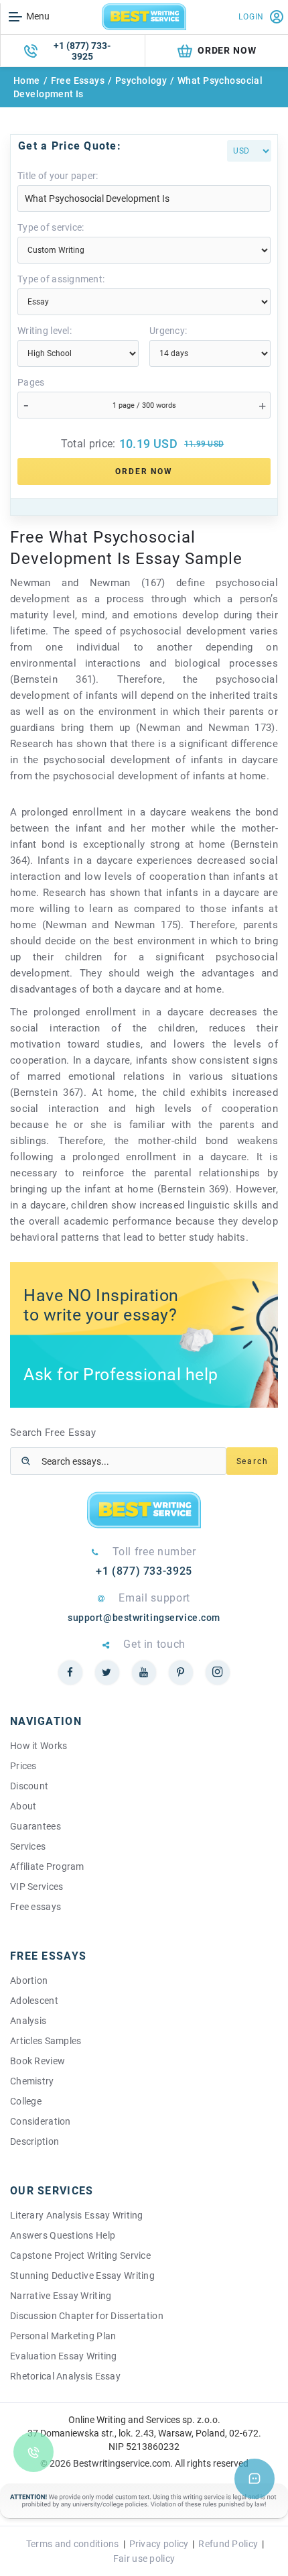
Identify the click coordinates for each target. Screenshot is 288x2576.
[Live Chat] (255, 2479)
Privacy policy (159, 2544)
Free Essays (78, 80)
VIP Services (37, 1887)
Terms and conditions (73, 2544)
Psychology (141, 80)
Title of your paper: (58, 176)
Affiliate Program (47, 1866)
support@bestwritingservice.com (144, 1618)
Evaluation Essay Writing (64, 2356)
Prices (23, 1766)
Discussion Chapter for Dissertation (87, 2316)
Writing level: (45, 331)
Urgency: (168, 331)
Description (34, 2141)
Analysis (28, 2021)
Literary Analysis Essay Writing (77, 2215)
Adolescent (34, 2001)
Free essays (35, 1907)
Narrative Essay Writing (61, 2296)
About (23, 1806)
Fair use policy (144, 2559)
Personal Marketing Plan (63, 2336)
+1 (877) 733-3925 (82, 51)
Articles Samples (46, 2041)
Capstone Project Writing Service (80, 2255)
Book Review (38, 2061)
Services (28, 1846)
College (26, 2101)
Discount (29, 1786)
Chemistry (32, 2081)
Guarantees (35, 1826)
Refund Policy (228, 2544)
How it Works (39, 1746)
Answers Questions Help (63, 2235)
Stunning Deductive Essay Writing (82, 2276)
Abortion (29, 1980)
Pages (31, 382)
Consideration (41, 2121)
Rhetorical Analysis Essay (65, 2376)
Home (27, 80)
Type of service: (51, 227)
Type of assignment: (61, 279)
